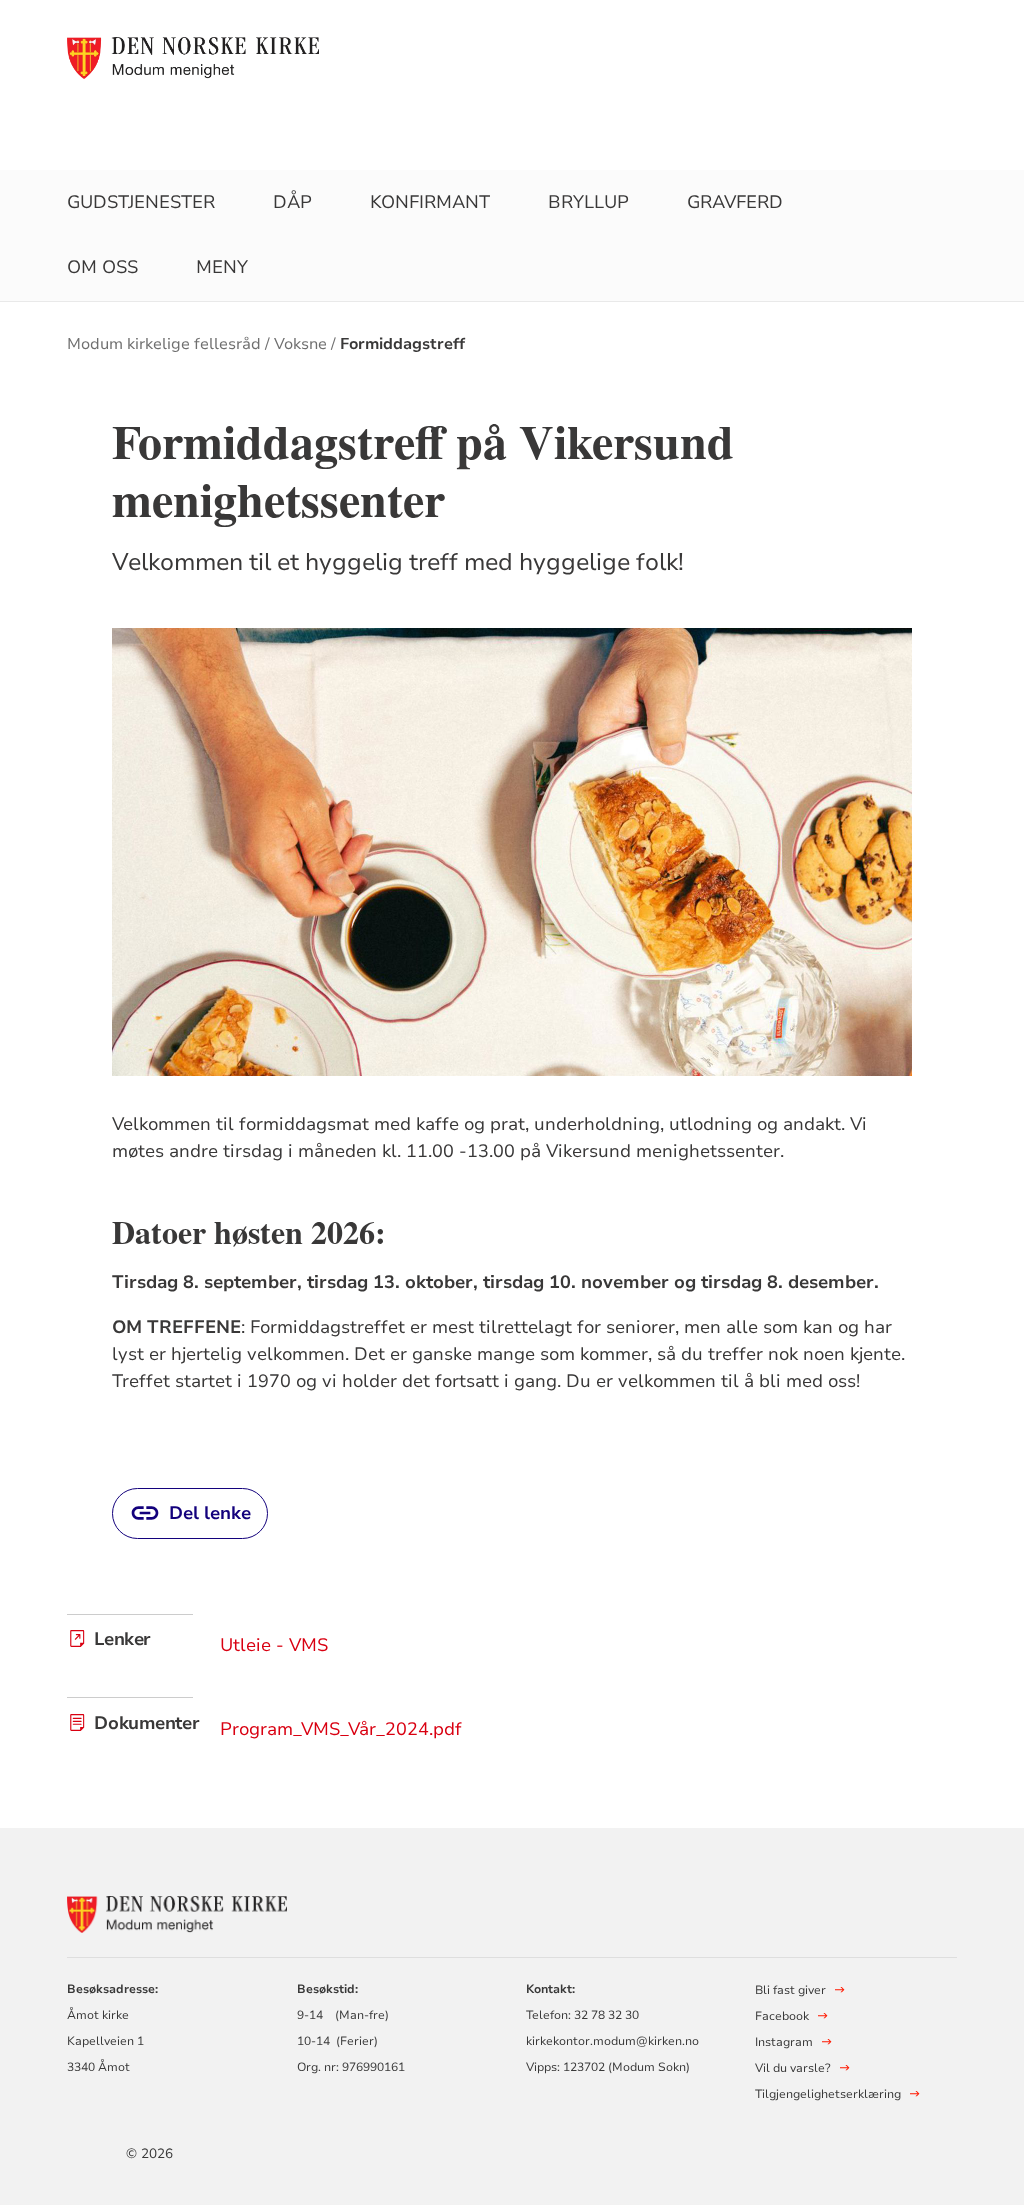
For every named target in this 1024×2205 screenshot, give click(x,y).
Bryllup (588, 202)
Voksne (300, 344)
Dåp (292, 202)
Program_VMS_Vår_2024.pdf (341, 1729)
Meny (222, 267)
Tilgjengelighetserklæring (828, 2094)
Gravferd (735, 202)
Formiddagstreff (402, 344)
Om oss (102, 267)
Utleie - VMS (274, 1645)
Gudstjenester (141, 202)
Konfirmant (430, 202)
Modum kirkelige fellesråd (164, 344)
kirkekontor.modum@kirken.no (612, 2041)
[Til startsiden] (192, 57)
